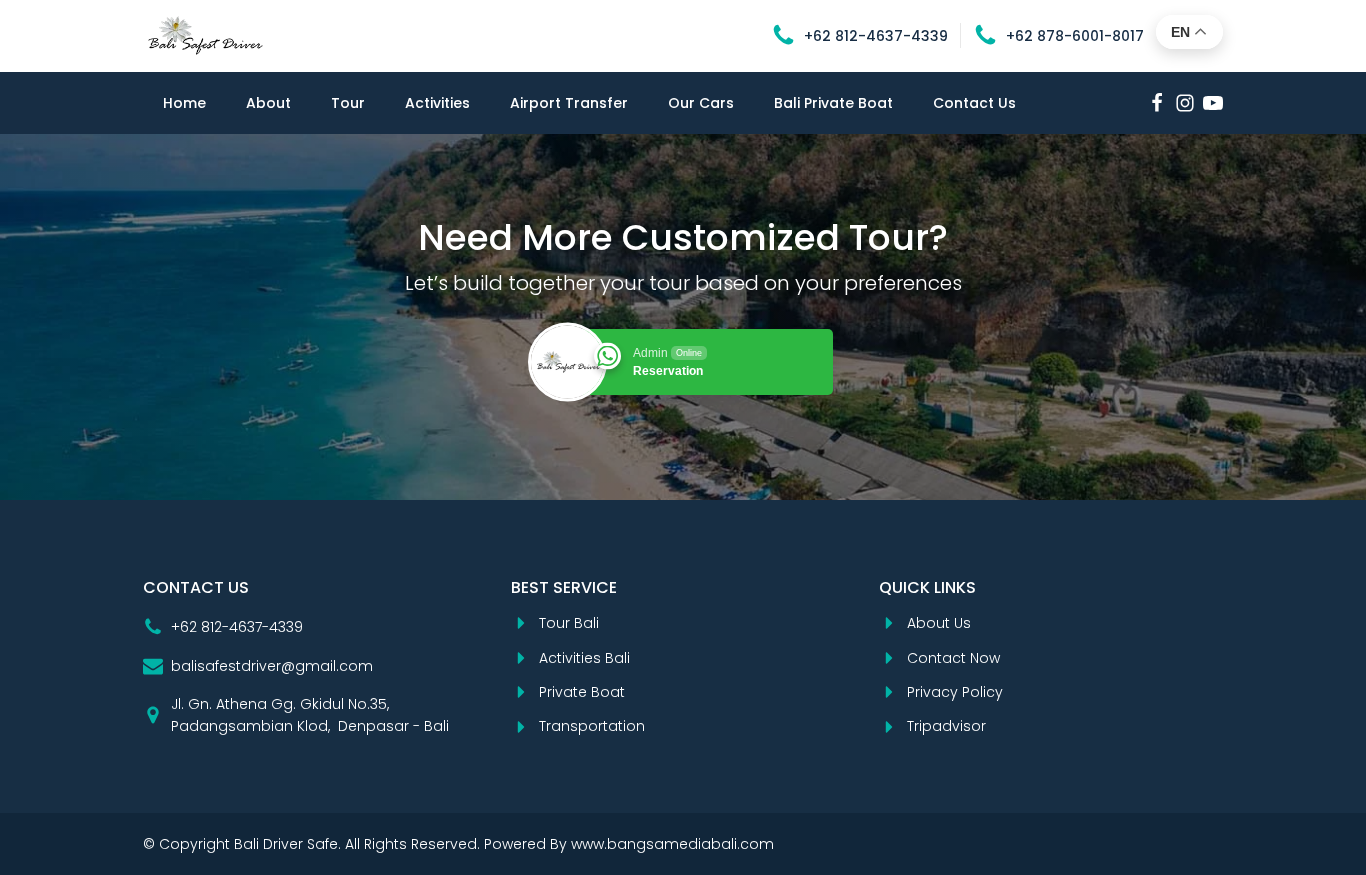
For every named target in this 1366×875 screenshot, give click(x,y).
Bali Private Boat (833, 103)
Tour (348, 103)
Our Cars (701, 103)
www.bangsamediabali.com (672, 844)
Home (184, 103)
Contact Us (974, 103)
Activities (437, 103)
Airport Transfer (569, 103)
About (268, 103)
